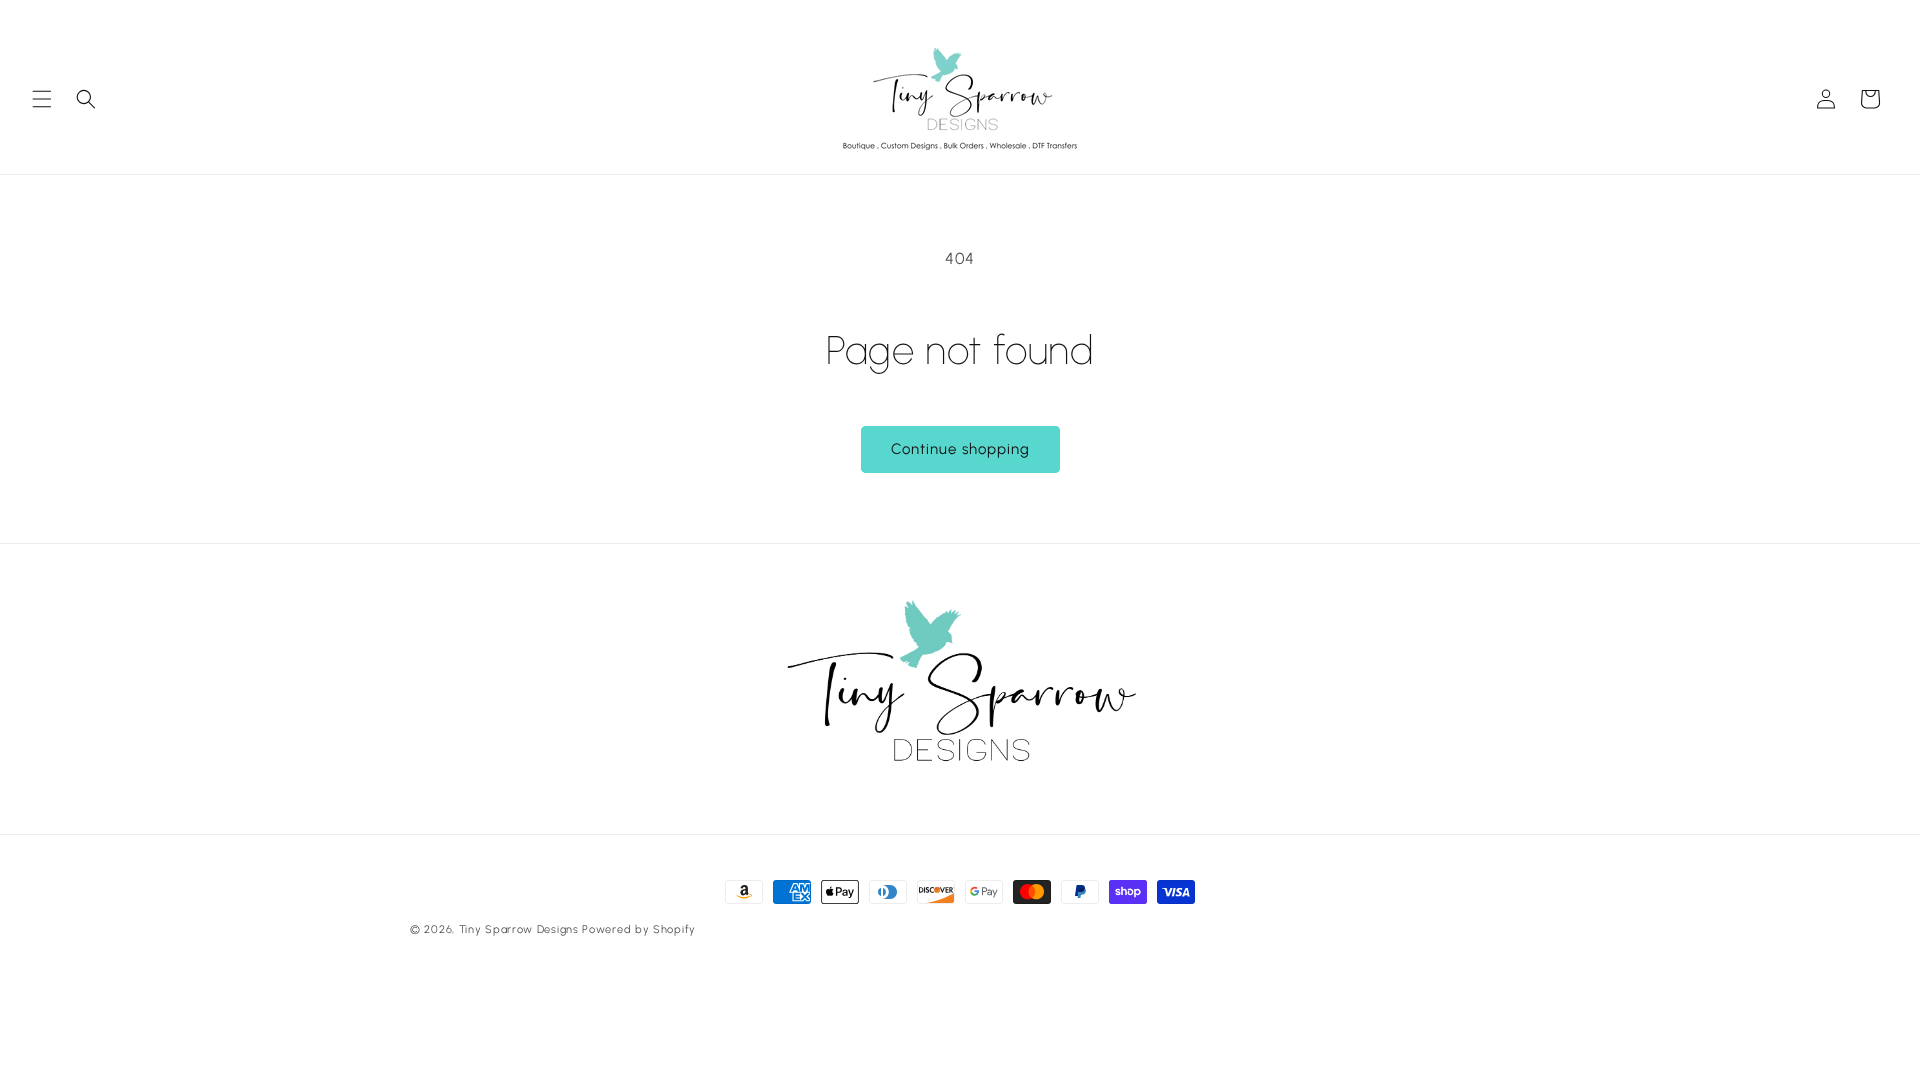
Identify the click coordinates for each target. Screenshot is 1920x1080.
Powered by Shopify (639, 929)
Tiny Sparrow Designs (519, 929)
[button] (42, 99)
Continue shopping (960, 449)
